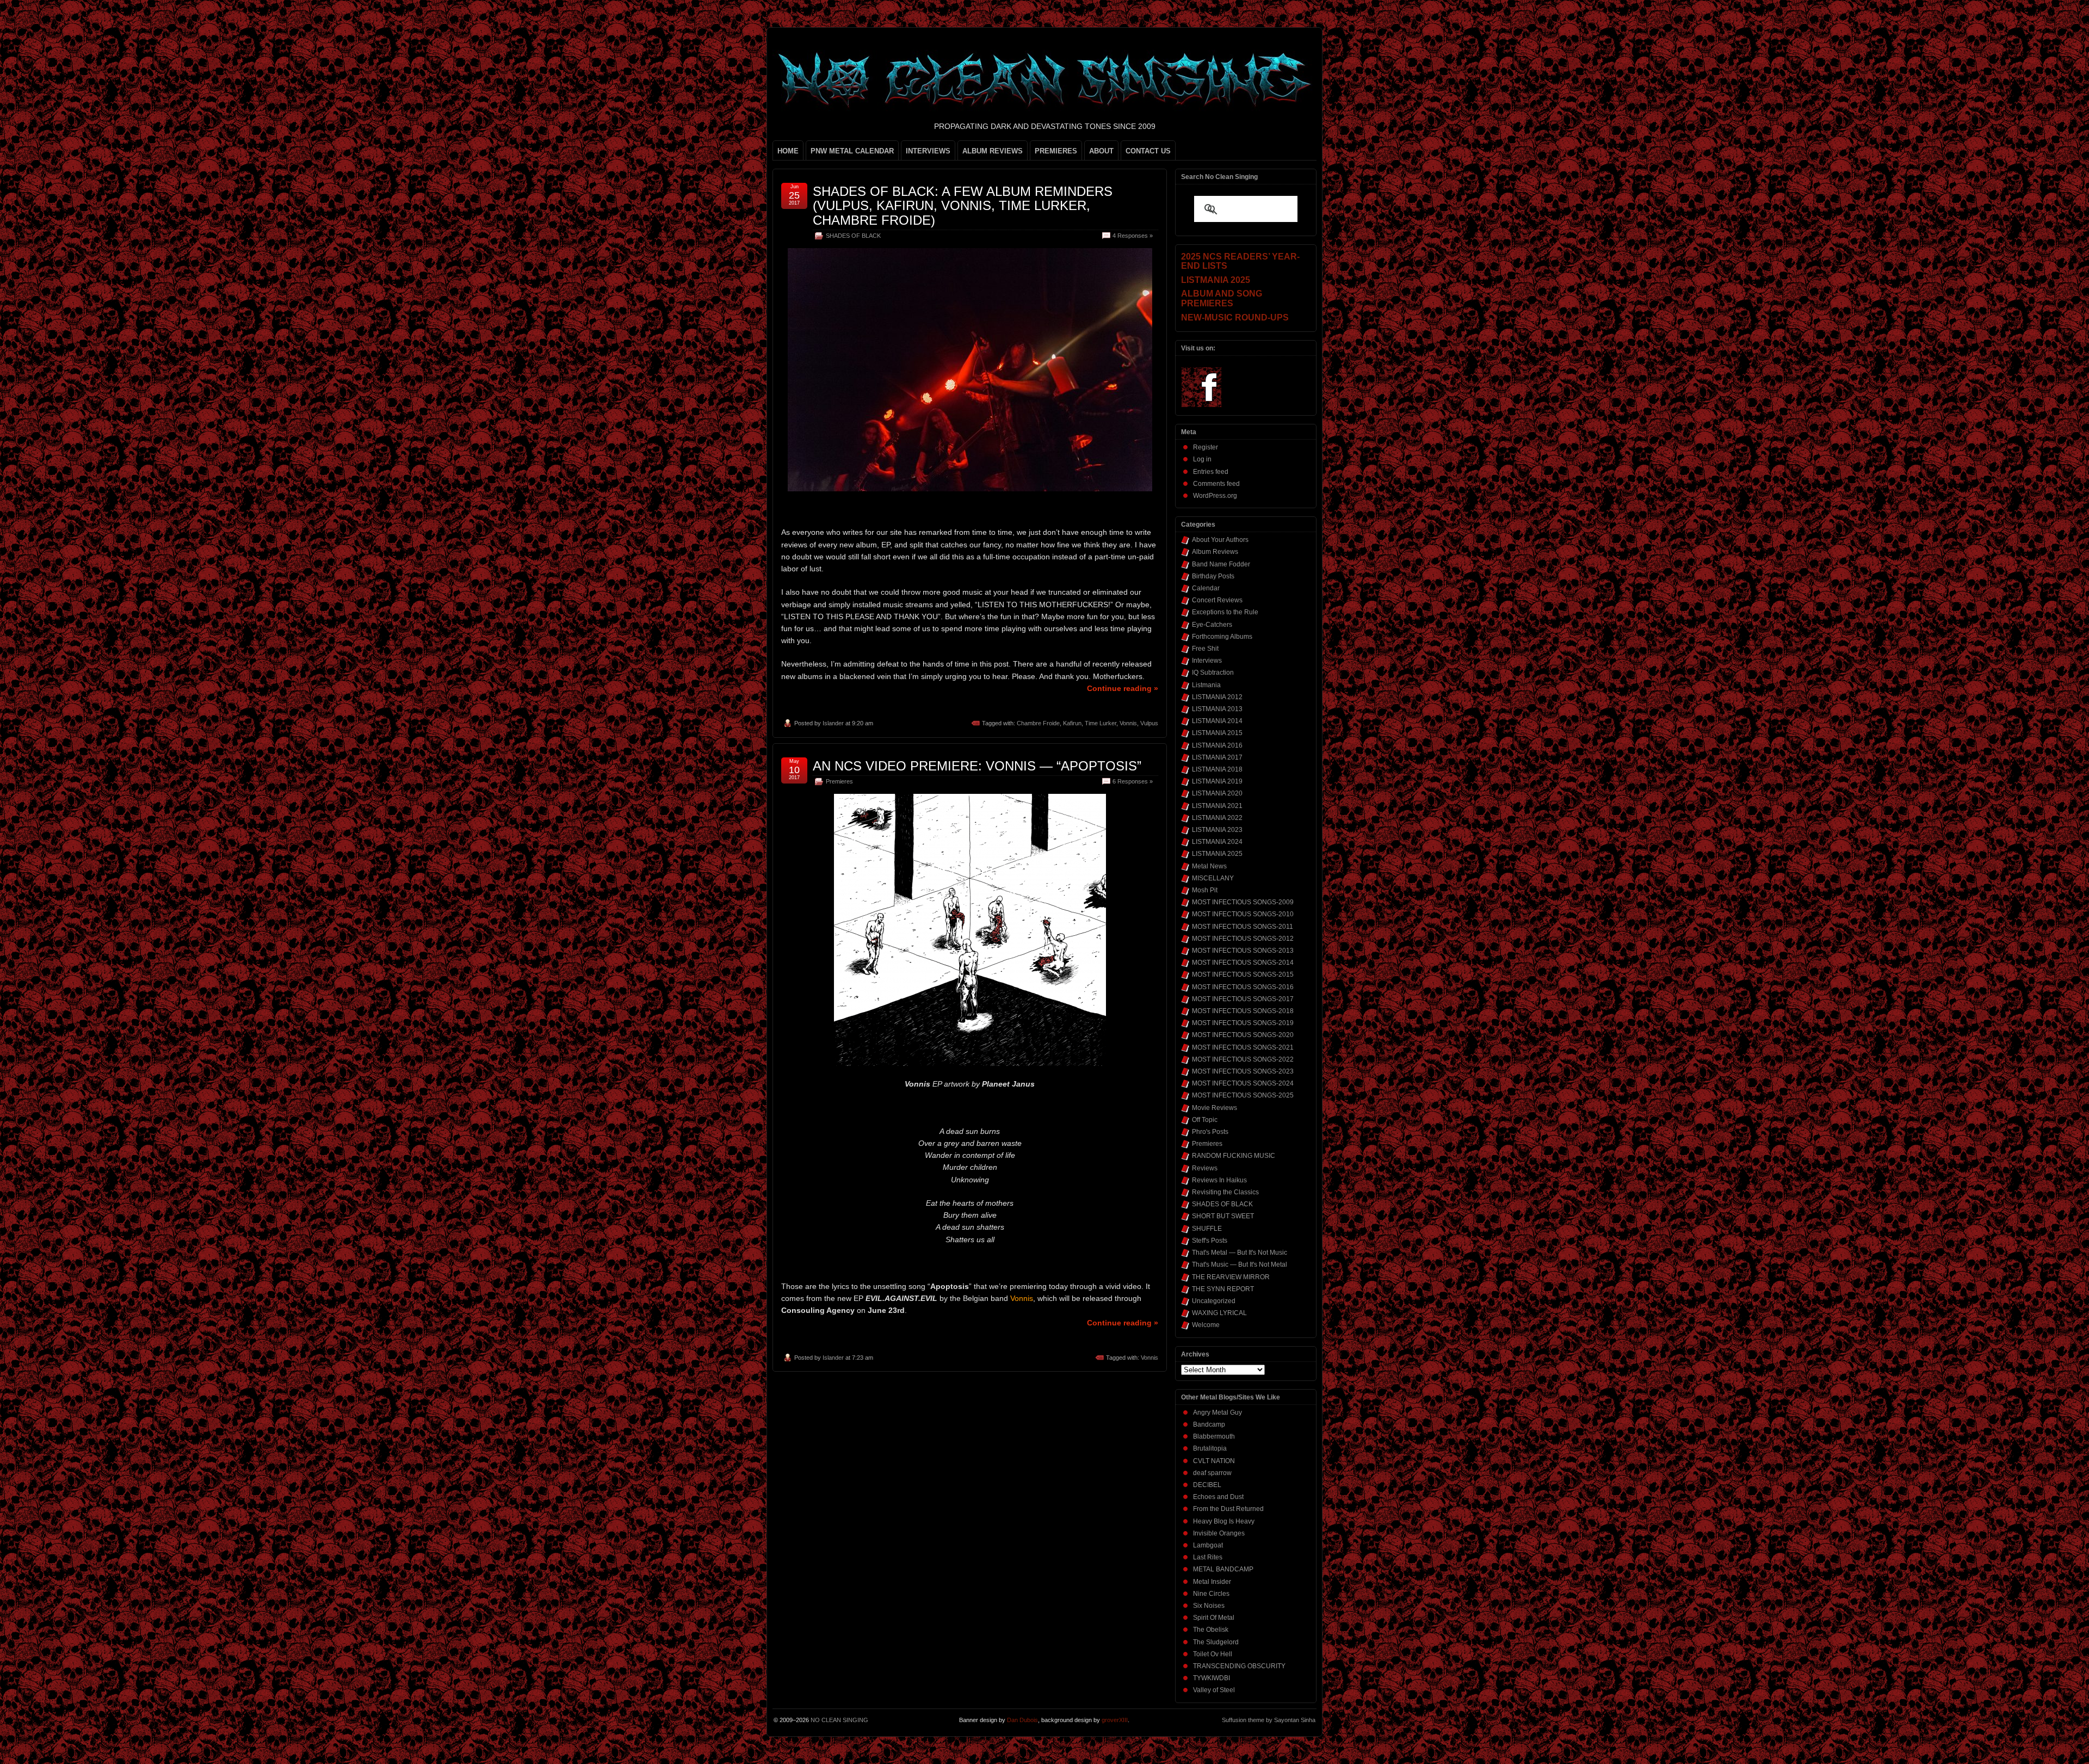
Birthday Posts (1213, 576)
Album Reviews (1215, 552)
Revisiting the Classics (1225, 1192)
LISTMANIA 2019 (1217, 781)
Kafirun (1072, 723)
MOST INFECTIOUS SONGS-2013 (1243, 951)
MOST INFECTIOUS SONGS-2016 (1243, 987)
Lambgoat (1208, 1545)
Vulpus (1149, 723)
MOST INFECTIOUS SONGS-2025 (1243, 1095)
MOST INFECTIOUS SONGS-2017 (1243, 999)
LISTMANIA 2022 (1217, 818)
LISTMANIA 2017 (1217, 757)
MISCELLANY (1213, 878)
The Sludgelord (1216, 1642)
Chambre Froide (1038, 723)
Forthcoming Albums (1222, 637)
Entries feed (1211, 472)
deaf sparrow (1212, 1473)
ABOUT (1101, 151)
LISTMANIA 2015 (1217, 733)
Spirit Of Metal (1214, 1618)
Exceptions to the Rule (1225, 612)
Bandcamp (1209, 1424)
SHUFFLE (1207, 1229)
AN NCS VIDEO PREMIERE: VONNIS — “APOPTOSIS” (977, 766)
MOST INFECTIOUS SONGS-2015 (1243, 974)
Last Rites (1208, 1557)
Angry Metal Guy (1217, 1413)
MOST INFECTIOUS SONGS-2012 (1243, 939)
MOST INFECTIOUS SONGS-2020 (1243, 1035)
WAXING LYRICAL (1219, 1313)
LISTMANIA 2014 (1217, 721)
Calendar (1206, 588)
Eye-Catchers (1212, 625)
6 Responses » (1133, 781)
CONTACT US (1148, 151)
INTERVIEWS (928, 151)
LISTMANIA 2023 (1217, 830)
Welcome (1206, 1325)
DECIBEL (1207, 1485)
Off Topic (1205, 1120)
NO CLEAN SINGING (839, 1720)
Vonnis (1128, 723)
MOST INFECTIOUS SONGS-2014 (1243, 963)
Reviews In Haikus (1219, 1180)
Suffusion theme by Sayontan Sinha (1269, 1720)
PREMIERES (1056, 151)
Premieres (839, 781)
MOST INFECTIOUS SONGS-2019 (1243, 1023)
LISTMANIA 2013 (1217, 709)
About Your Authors (1220, 540)
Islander (833, 723)
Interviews (1207, 661)
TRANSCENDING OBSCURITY (1239, 1666)
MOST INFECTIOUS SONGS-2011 (1243, 927)
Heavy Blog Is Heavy (1224, 1521)
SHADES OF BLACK (853, 236)
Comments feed (1216, 484)
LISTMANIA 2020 (1217, 793)
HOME (788, 151)
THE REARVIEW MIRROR (1231, 1277)
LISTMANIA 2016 (1217, 745)
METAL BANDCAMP (1223, 1569)
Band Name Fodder (1221, 564)
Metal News (1209, 866)
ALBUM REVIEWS (993, 151)
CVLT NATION (1214, 1461)
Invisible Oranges (1219, 1533)
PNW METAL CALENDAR (852, 151)
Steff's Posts (1210, 1241)
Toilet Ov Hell (1213, 1654)
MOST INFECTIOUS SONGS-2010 (1243, 914)
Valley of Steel (1214, 1690)
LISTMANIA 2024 (1217, 842)
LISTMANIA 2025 (1217, 854)
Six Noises (1209, 1606)
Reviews (1205, 1168)
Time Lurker (1101, 723)
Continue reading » (1123, 688)
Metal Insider (1212, 1582)
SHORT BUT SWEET (1223, 1216)
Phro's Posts (1210, 1132)
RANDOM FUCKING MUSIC (1234, 1156)
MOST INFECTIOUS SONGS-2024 (1243, 1083)
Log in (1202, 459)
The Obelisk (1211, 1630)
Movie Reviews (1215, 1108)
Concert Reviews (1217, 600)
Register (1206, 447)
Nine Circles (1211, 1594)
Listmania (1206, 685)
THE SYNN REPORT (1223, 1289)
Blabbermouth (1214, 1436)
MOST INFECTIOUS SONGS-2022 (1243, 1059)
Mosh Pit (1205, 890)
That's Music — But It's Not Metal (1240, 1265)
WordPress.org (1215, 496)
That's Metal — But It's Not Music (1240, 1253)
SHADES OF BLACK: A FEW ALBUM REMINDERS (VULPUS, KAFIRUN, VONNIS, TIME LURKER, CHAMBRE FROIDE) (963, 206)
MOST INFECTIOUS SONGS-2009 (1243, 902)
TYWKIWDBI (1212, 1678)
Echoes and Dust (1218, 1497)
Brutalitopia (1210, 1448)
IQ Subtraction (1213, 673)
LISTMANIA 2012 (1217, 697)
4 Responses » (1133, 236)
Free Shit (1205, 649)
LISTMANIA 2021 (1217, 806)
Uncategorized (1214, 1301)
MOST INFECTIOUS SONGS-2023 (1243, 1071)
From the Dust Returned (1228, 1509)
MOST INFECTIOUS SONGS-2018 (1243, 1011)
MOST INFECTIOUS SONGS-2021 (1243, 1047)
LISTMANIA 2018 (1217, 769)
